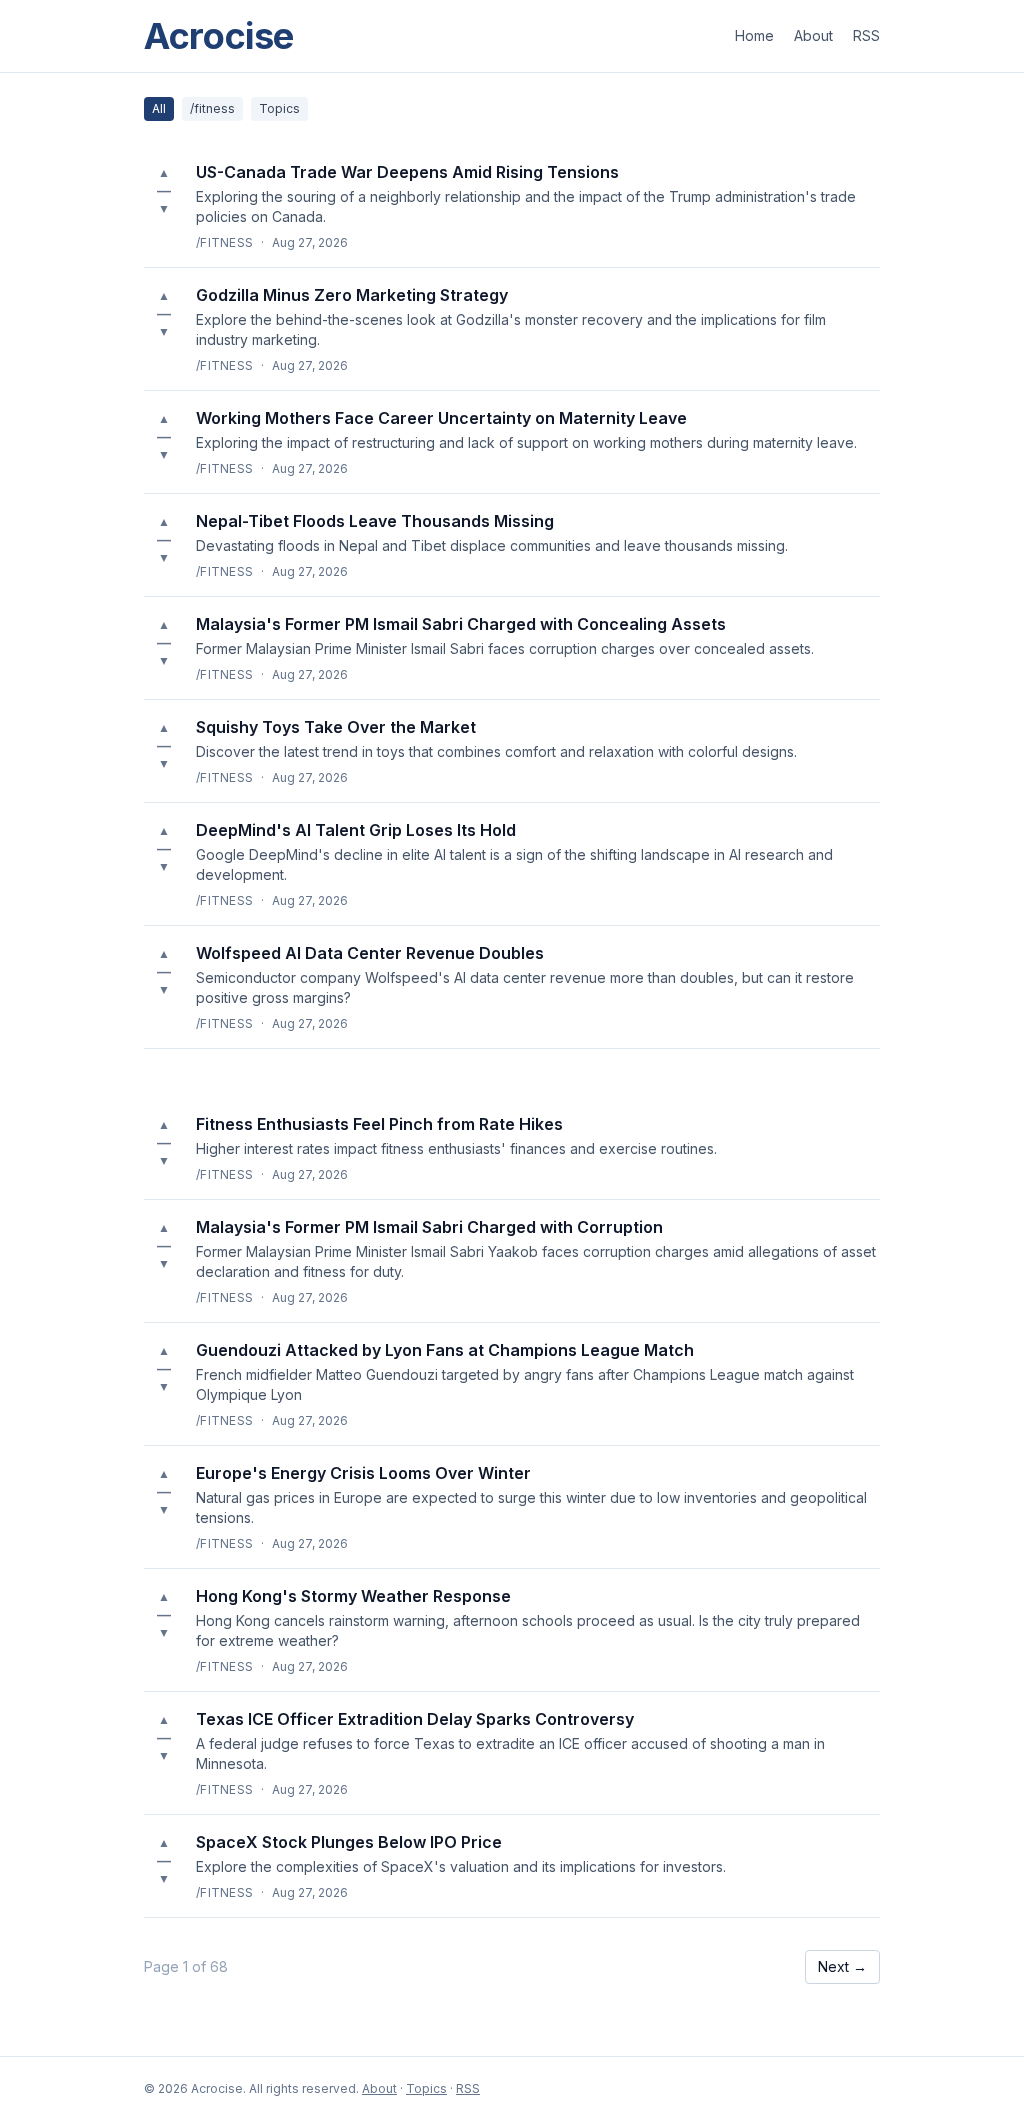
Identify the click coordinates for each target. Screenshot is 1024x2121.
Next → (842, 1966)
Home (754, 35)
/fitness (212, 108)
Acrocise (219, 36)
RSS (866, 35)
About (813, 35)
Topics (279, 108)
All (159, 108)
